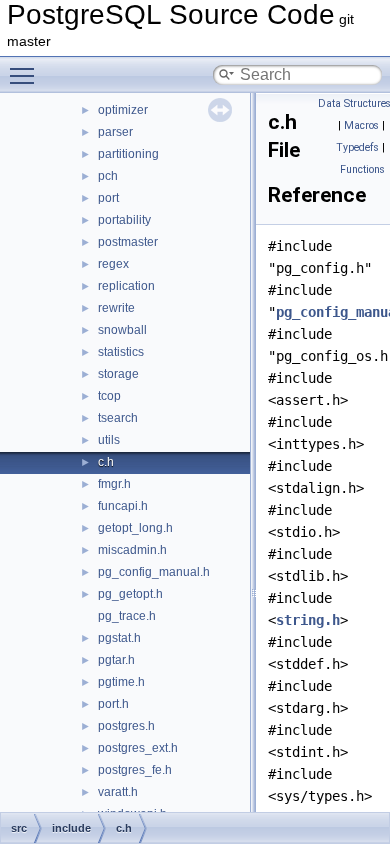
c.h (106, 462)
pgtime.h (121, 682)
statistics (121, 352)
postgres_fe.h (135, 770)
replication (126, 286)
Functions (362, 169)
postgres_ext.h (138, 748)
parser (115, 132)
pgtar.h (116, 660)
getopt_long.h (135, 528)
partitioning (128, 154)
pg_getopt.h (130, 594)
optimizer (123, 110)
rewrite (116, 308)
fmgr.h (114, 484)
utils (109, 440)
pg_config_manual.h (154, 572)
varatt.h (118, 792)
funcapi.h (123, 506)
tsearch (118, 418)
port (108, 198)
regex (113, 264)
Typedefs (357, 147)
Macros (361, 125)
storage (118, 374)
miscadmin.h (132, 550)
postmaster (128, 242)
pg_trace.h (127, 616)
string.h (308, 620)
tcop (109, 396)
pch (108, 176)
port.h (113, 704)
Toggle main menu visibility (26, 75)
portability (124, 220)
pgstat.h (119, 638)
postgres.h (126, 726)
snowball (122, 330)
